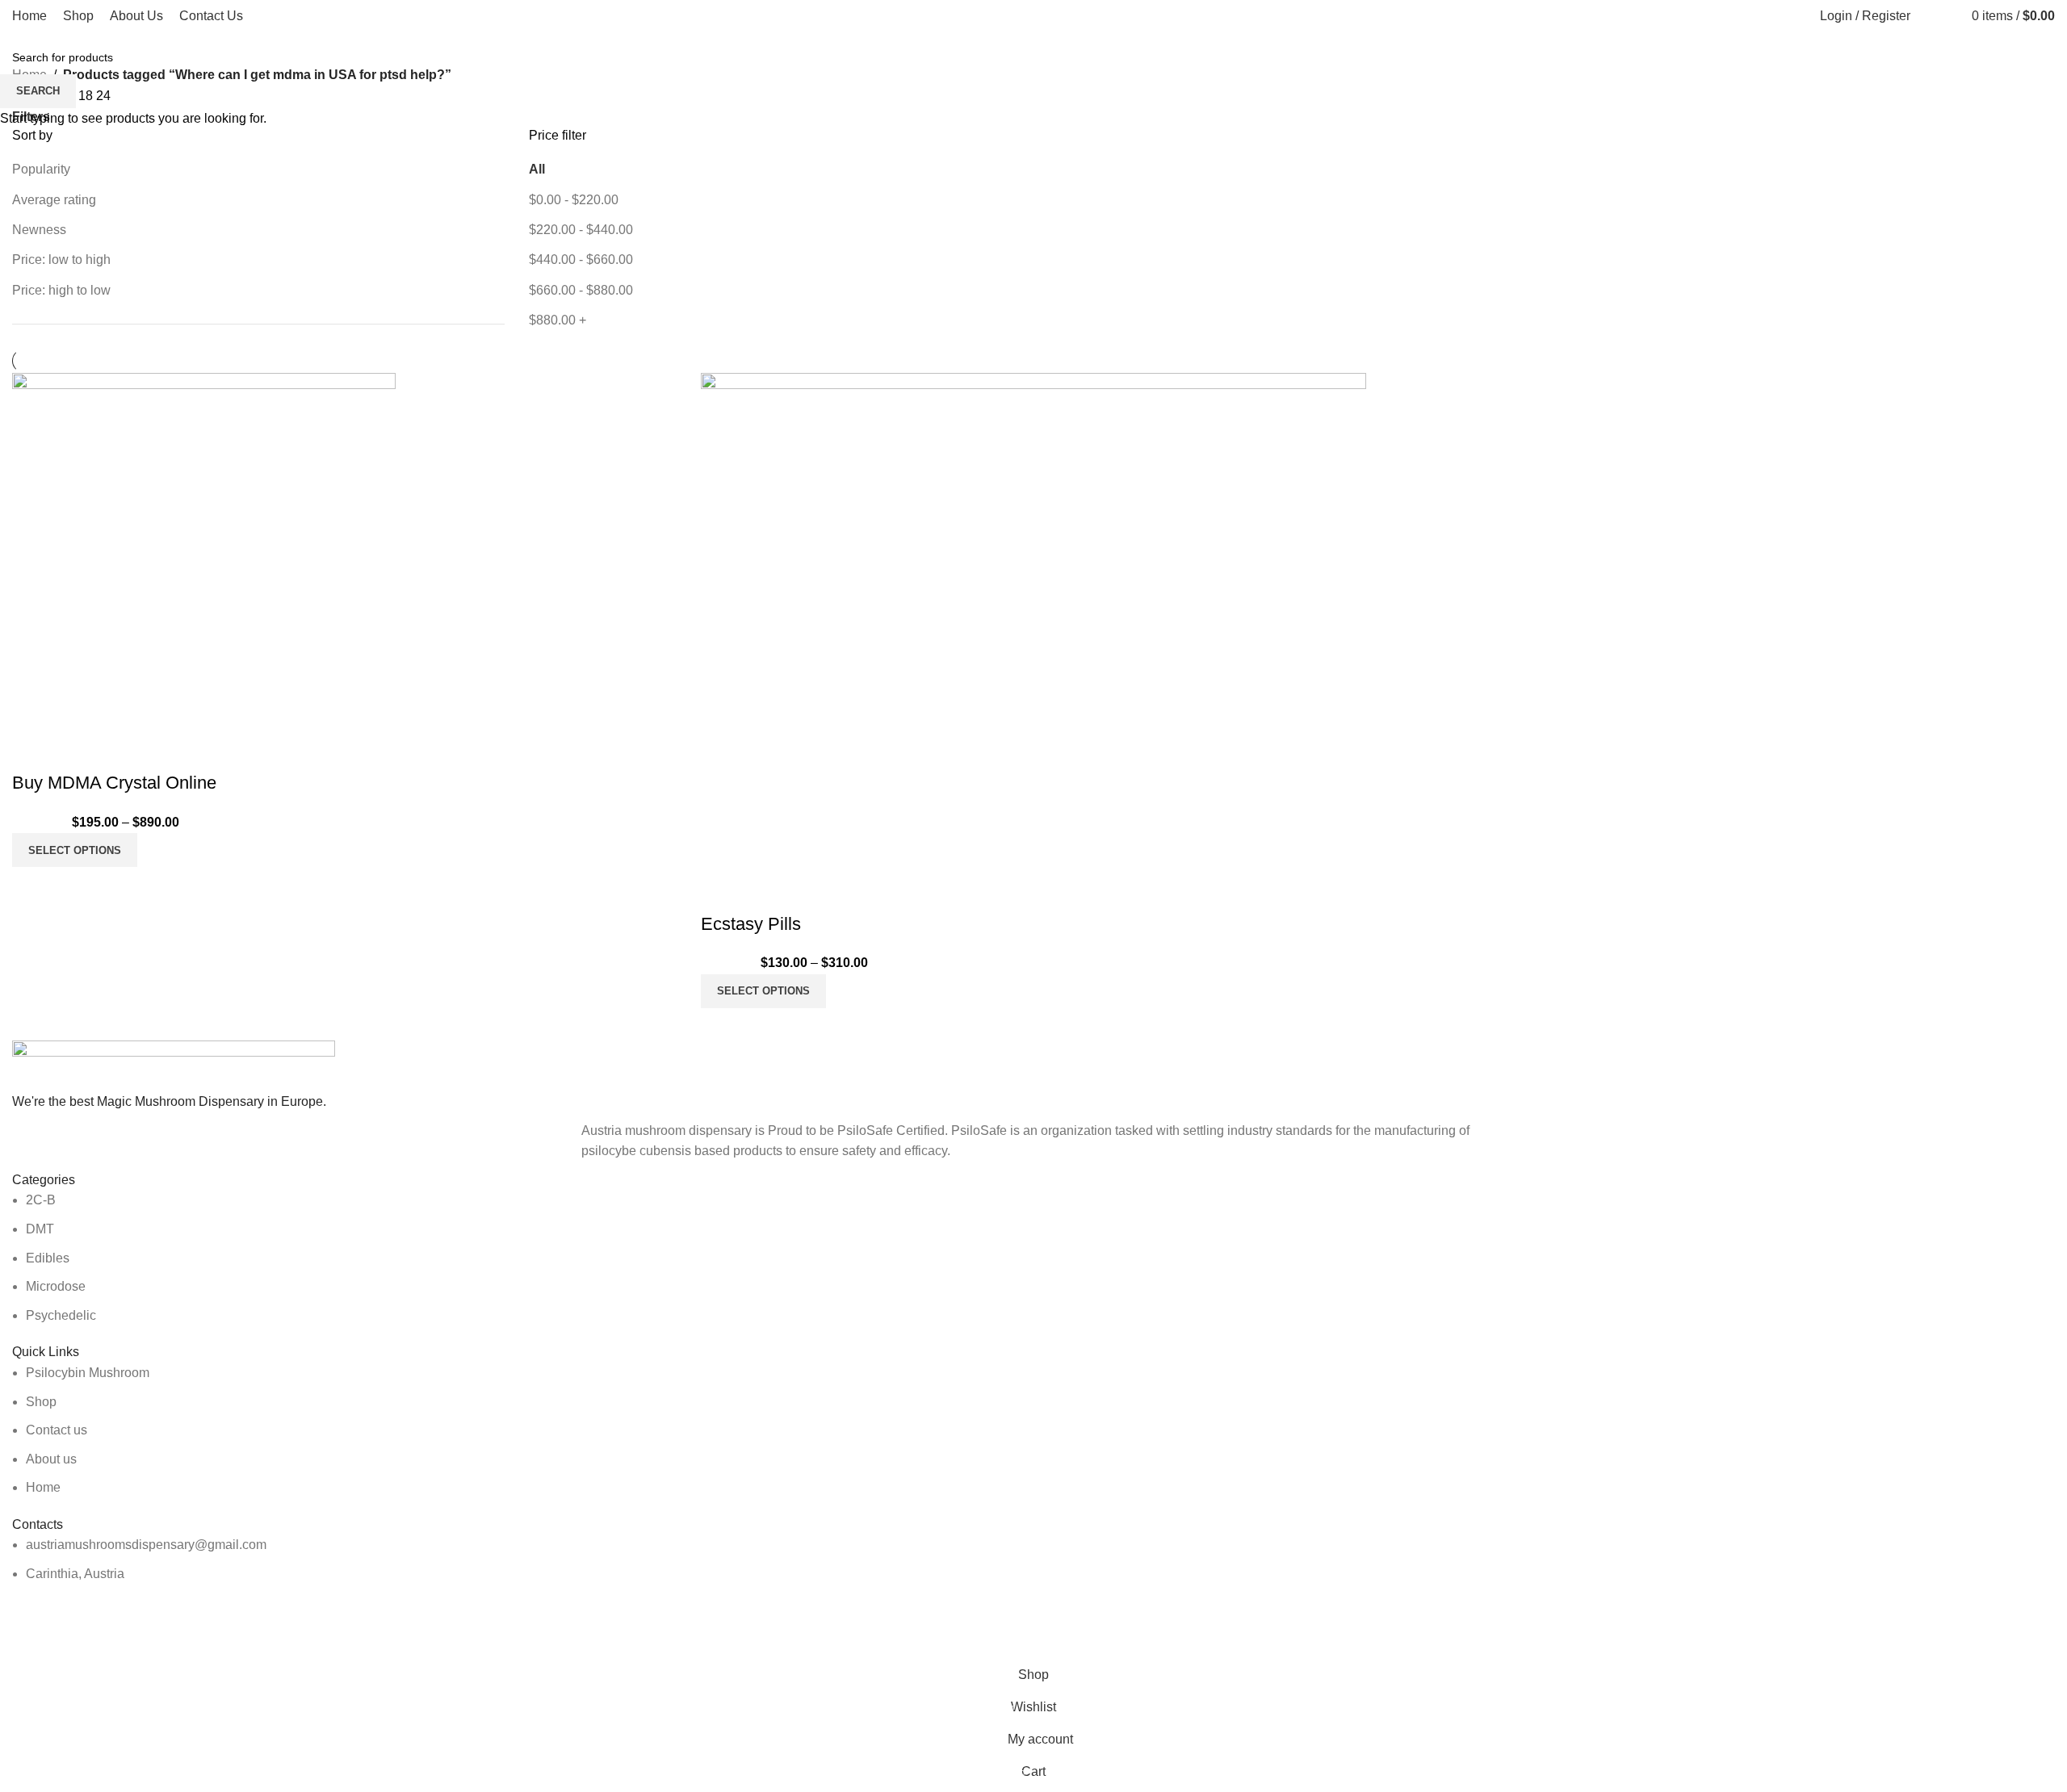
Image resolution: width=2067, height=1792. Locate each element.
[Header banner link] (1033, 896)
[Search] (1927, 16)
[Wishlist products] (1946, 16)
